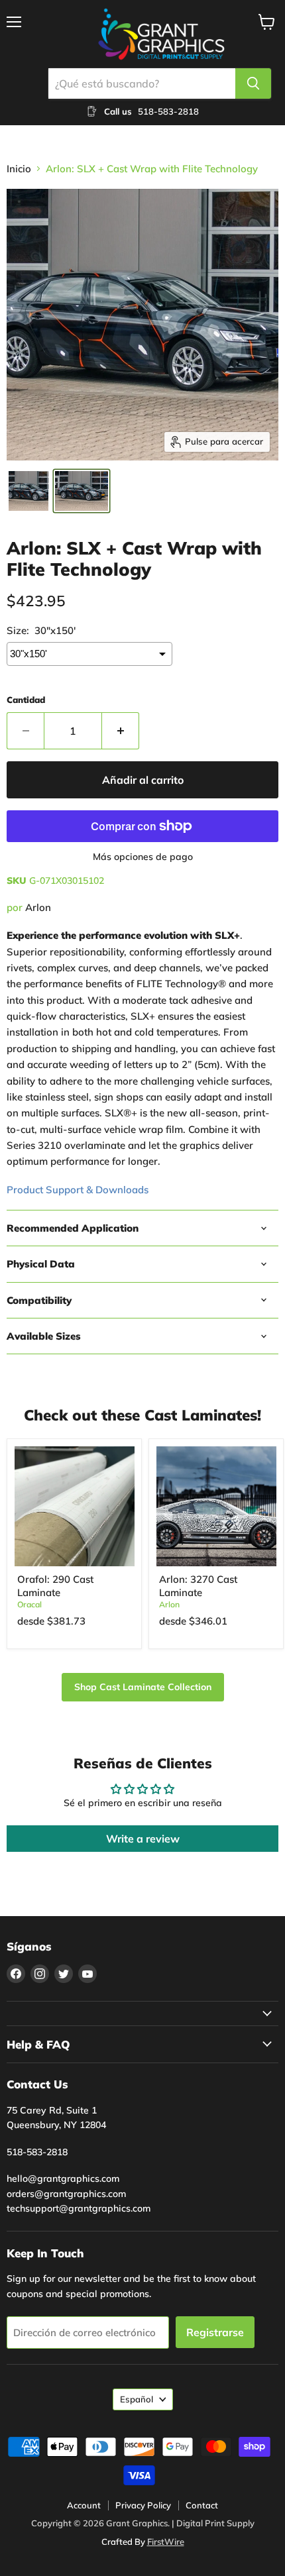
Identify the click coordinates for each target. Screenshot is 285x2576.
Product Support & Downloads (78, 1190)
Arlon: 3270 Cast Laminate (198, 1586)
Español (137, 2399)
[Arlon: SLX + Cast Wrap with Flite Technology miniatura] (28, 491)
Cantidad (26, 700)
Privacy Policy (143, 2505)
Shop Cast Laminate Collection (143, 1687)
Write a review (143, 1839)
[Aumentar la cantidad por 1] (121, 731)
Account (84, 2505)
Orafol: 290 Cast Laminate (55, 1586)
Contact (202, 2505)
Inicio (19, 169)
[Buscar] (253, 83)
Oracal (29, 1604)
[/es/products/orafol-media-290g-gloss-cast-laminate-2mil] (75, 1506)
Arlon (38, 907)
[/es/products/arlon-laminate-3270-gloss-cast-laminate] (216, 1506)
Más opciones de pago (143, 857)
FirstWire (166, 2542)
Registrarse (215, 2332)
